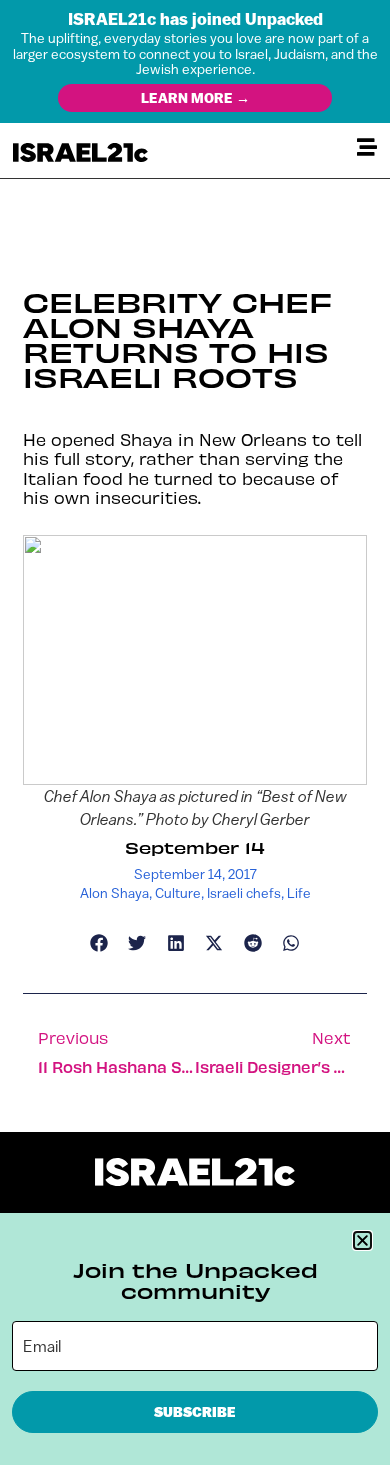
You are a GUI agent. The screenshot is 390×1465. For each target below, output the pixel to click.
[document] (195, 732)
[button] (362, 1240)
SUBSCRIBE (195, 1412)
